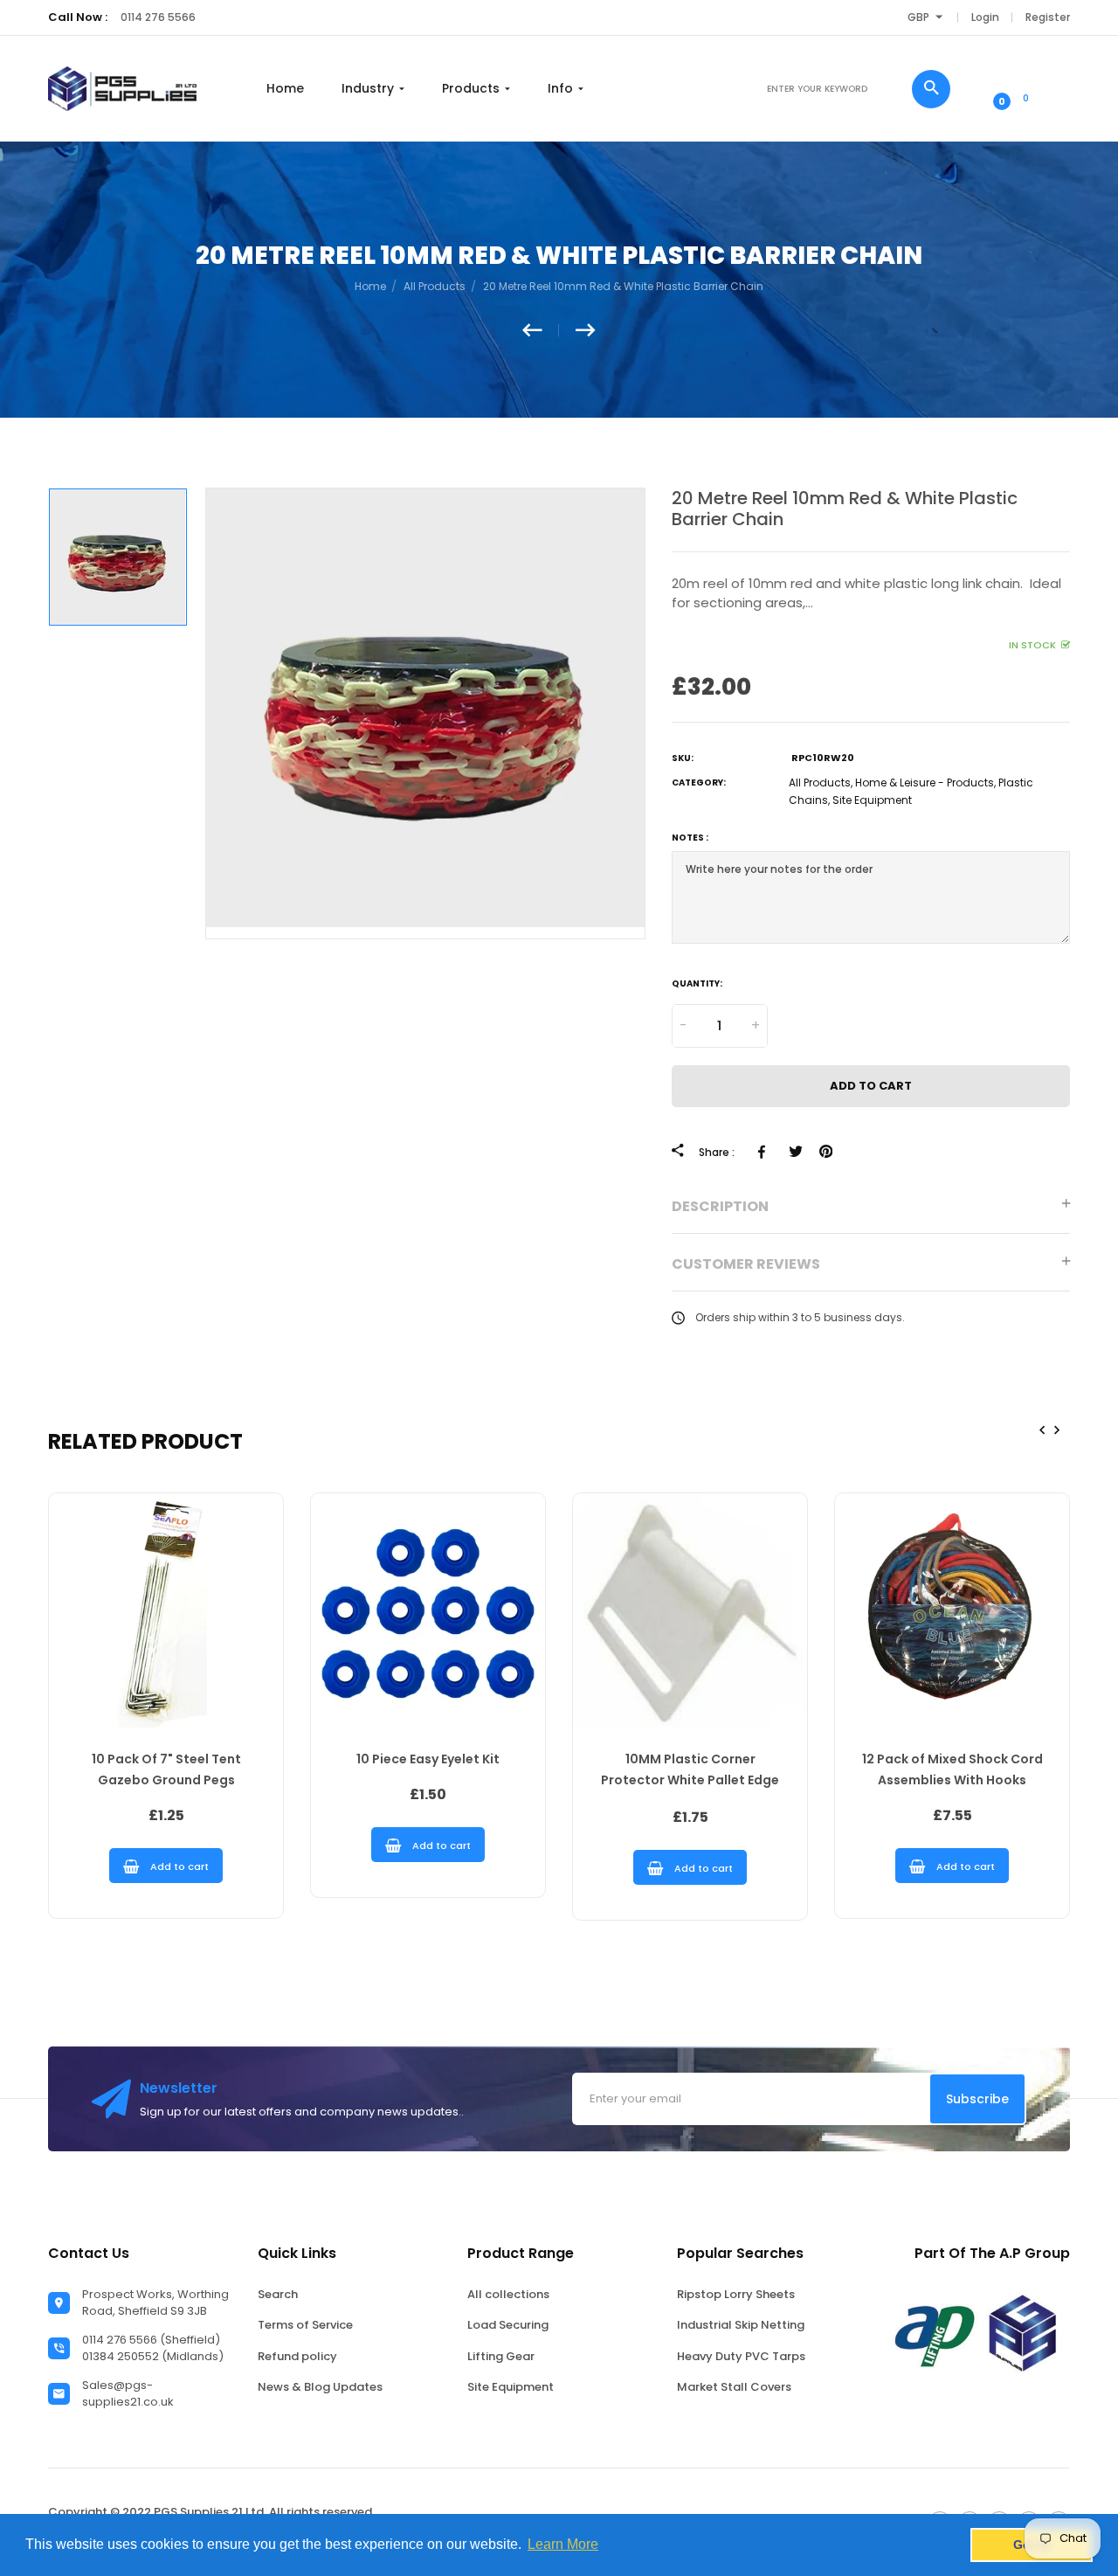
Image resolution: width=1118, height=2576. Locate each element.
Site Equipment (872, 800)
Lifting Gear (501, 2356)
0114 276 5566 (158, 17)
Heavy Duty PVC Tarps (741, 2356)
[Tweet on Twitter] (795, 1152)
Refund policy (297, 2356)
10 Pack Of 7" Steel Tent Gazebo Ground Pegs (166, 1769)
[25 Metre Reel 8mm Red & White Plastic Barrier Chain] (586, 330)
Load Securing (508, 2325)
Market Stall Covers (734, 2387)
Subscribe (977, 2099)
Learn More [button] (563, 2544)
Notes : (690, 838)
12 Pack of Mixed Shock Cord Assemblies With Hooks (952, 1769)
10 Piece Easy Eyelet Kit (428, 1759)
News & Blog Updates (320, 2387)
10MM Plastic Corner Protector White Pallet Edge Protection (690, 1772)
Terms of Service (305, 2325)
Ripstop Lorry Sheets (736, 2294)
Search (278, 2294)
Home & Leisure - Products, (925, 782)
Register (1048, 17)
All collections (508, 2294)
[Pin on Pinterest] (826, 1152)
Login (985, 17)
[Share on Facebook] (765, 1152)
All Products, (821, 782)
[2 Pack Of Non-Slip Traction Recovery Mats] (541, 330)
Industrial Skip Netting (741, 2325)
